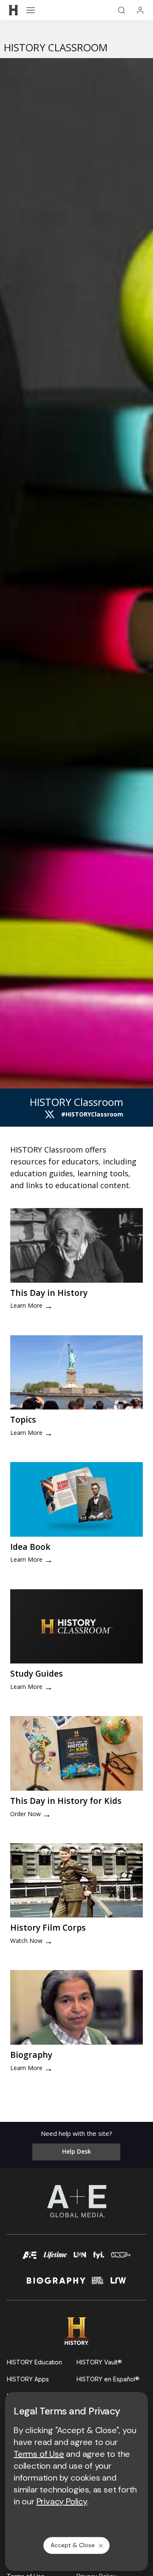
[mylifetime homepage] (55, 2259)
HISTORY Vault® (99, 2362)
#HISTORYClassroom (92, 1114)
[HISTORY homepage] (77, 2331)
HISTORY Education (34, 2362)
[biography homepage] (56, 2284)
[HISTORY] (14, 10)
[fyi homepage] (99, 2259)
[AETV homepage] (30, 2259)
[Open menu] (31, 10)
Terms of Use (39, 2454)
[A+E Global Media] (76, 2201)
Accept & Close (73, 2545)
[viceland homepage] (121, 2259)
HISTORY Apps (28, 2379)
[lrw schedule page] (119, 2284)
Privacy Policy (62, 2501)
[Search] (122, 10)
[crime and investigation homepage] (98, 2284)
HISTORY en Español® (108, 2379)
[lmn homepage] (80, 2259)
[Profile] (140, 10)
